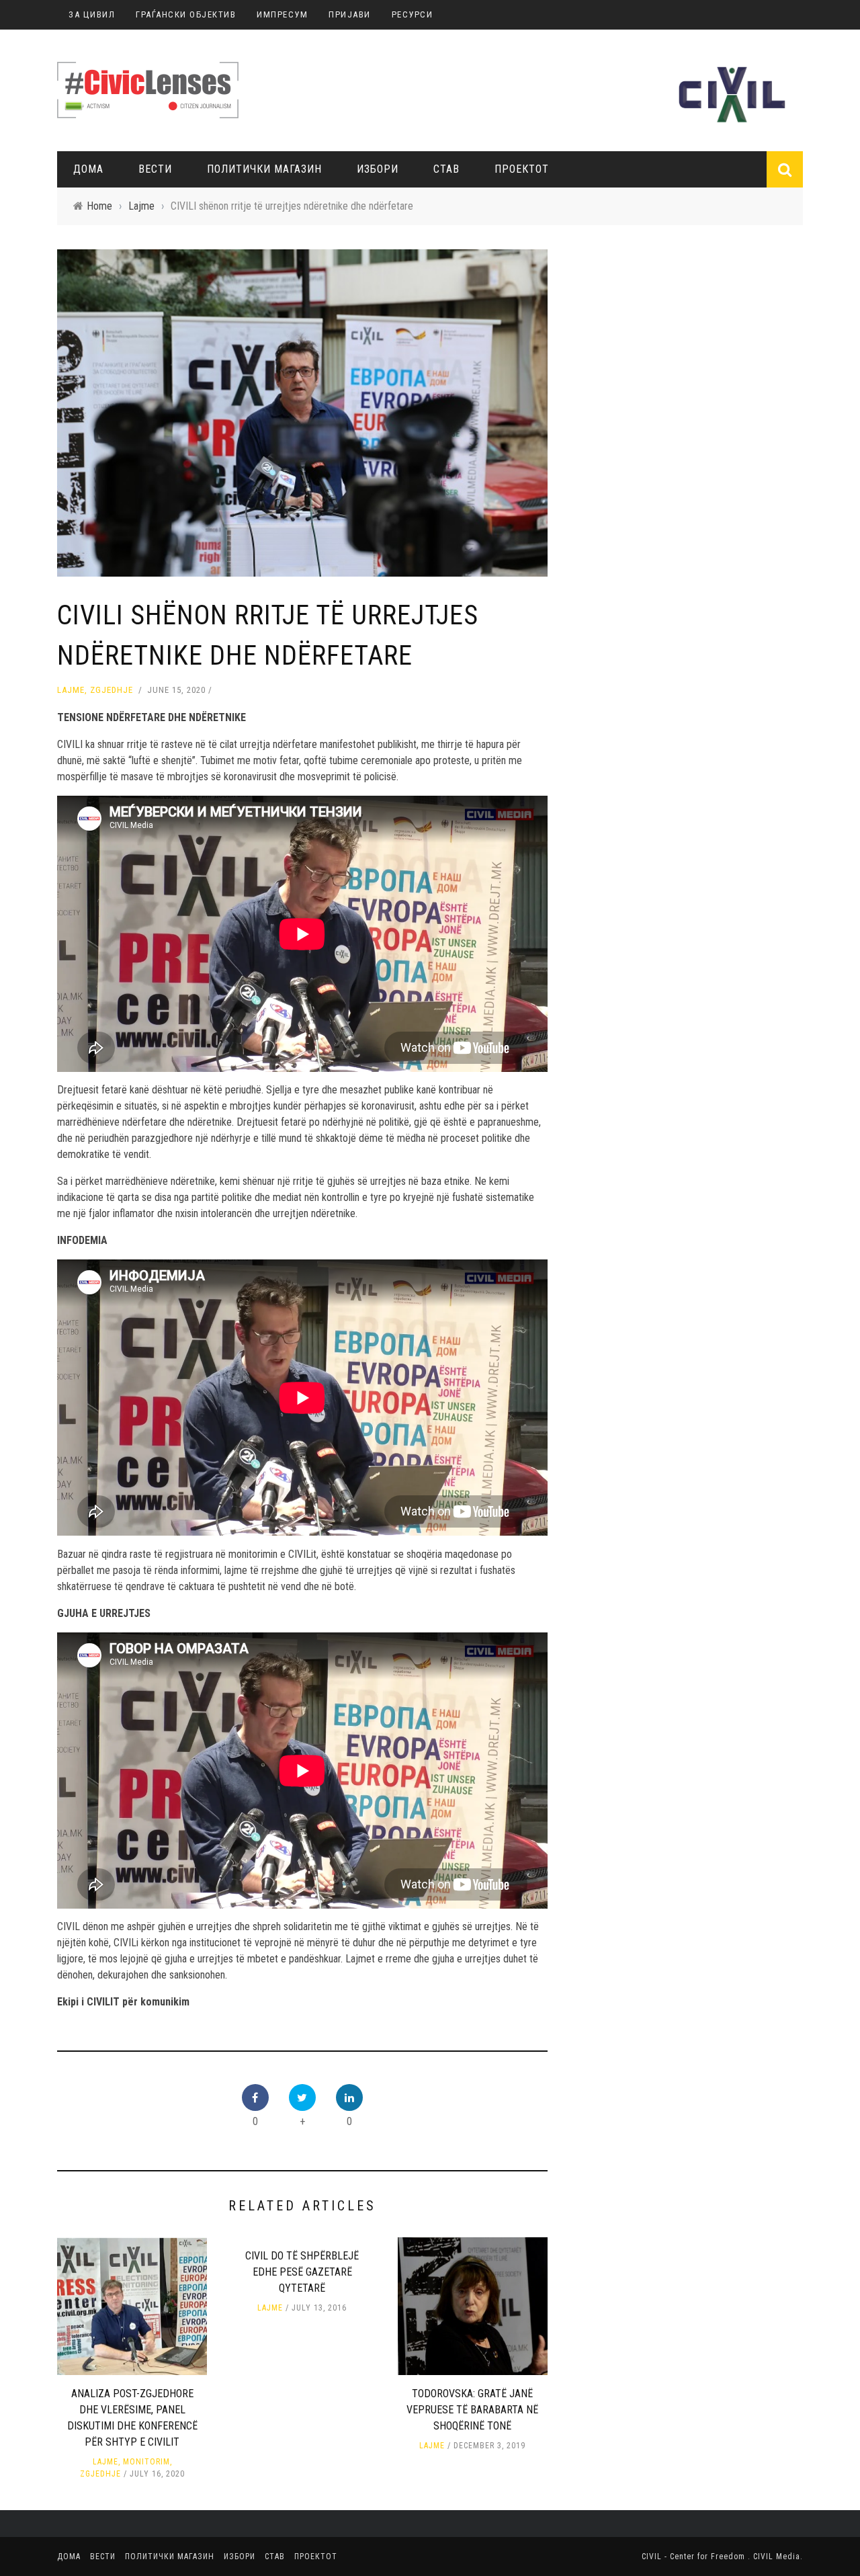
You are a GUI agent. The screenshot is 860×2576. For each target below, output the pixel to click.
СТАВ (446, 169)
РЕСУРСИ (413, 14)
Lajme (71, 690)
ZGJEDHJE (112, 690)
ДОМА (88, 169)
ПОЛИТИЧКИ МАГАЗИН (264, 169)
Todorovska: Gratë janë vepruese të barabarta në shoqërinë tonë (472, 2410)
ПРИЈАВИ (350, 14)
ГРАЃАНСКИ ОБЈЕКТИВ (186, 14)
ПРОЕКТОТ (522, 169)
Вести (155, 169)
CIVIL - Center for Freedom (695, 2557)
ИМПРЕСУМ (282, 14)
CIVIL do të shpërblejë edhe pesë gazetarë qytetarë (302, 2272)
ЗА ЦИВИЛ (92, 14)
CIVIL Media (777, 2557)
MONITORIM (146, 2462)
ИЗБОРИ (378, 169)
